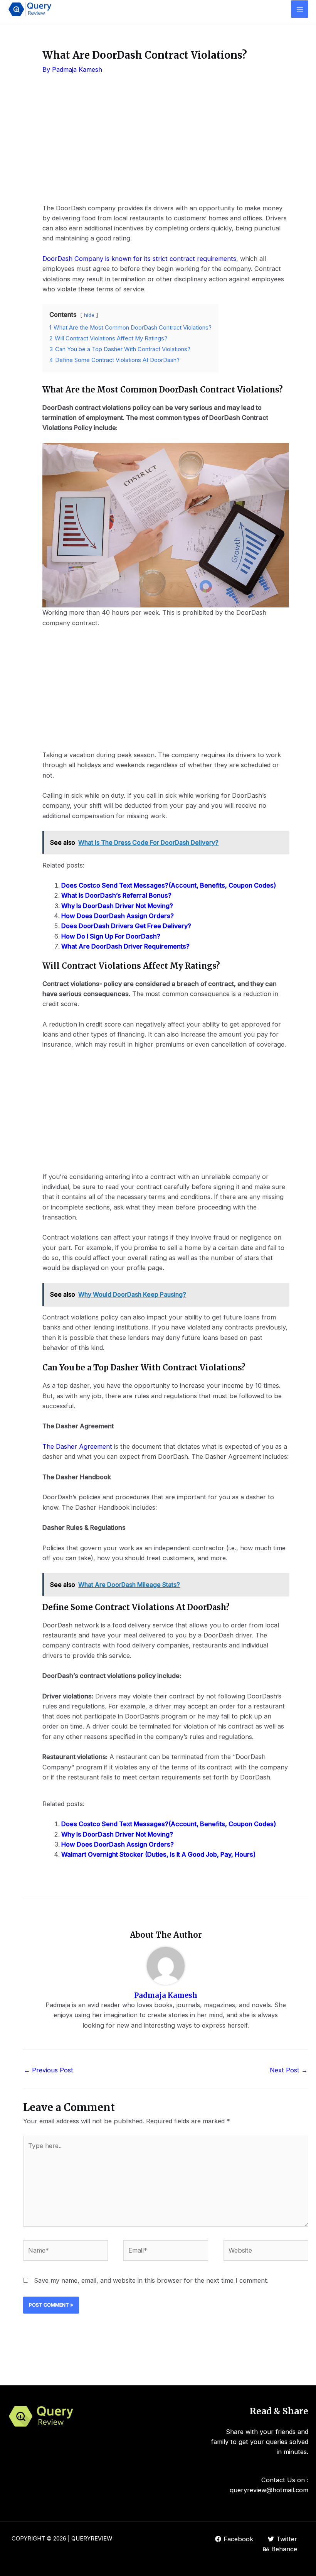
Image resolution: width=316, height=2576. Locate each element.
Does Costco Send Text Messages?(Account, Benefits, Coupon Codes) (169, 885)
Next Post (289, 2070)
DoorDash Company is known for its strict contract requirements (139, 259)
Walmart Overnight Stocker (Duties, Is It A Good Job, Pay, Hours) (158, 1854)
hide (89, 315)
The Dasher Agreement (77, 1446)
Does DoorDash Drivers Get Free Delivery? (126, 926)
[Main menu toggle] (300, 9)
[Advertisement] (166, 145)
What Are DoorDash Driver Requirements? (125, 946)
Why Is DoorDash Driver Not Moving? (117, 906)
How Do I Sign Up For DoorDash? (111, 936)
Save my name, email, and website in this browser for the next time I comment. (151, 2280)
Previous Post (49, 2070)
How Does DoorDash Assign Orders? (118, 916)
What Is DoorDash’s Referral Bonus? (116, 895)
